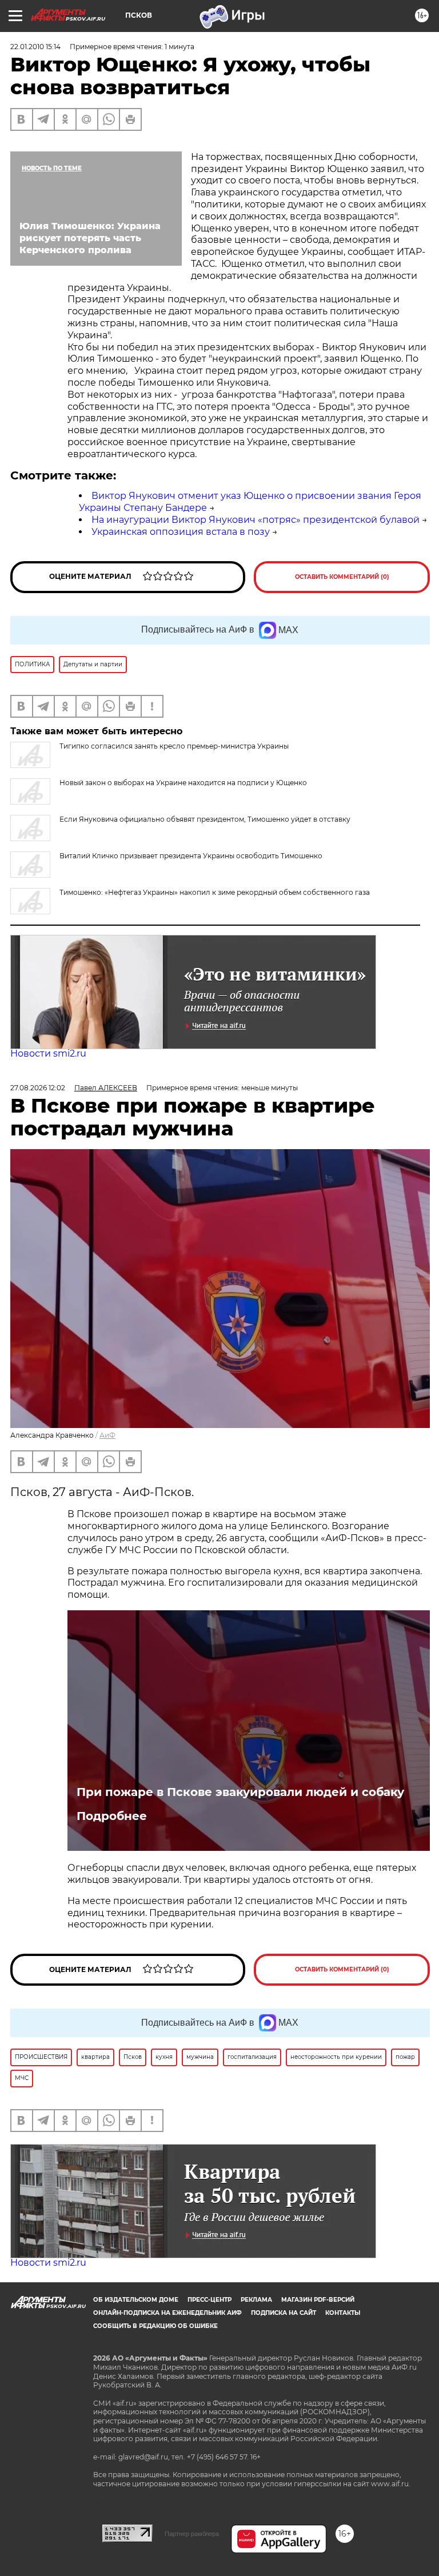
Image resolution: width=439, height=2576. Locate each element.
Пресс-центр (209, 2300)
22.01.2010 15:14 (35, 47)
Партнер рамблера (192, 2534)
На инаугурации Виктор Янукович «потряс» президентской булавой (256, 520)
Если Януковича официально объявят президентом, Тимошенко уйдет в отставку (205, 819)
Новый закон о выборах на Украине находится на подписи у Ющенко (183, 783)
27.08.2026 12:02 (38, 1088)
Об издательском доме (136, 2300)
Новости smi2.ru (48, 1053)
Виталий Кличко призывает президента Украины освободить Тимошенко (191, 856)
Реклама (256, 2300)
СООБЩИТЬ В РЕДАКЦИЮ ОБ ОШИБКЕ (155, 2326)
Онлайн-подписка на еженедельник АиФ (167, 2313)
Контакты (343, 2313)
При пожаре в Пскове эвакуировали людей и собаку (240, 1792)
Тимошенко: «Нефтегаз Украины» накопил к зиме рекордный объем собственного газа (215, 892)
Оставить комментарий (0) (342, 577)
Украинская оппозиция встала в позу (181, 532)
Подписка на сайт (284, 2313)
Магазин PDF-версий (318, 2300)
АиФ (107, 1435)
